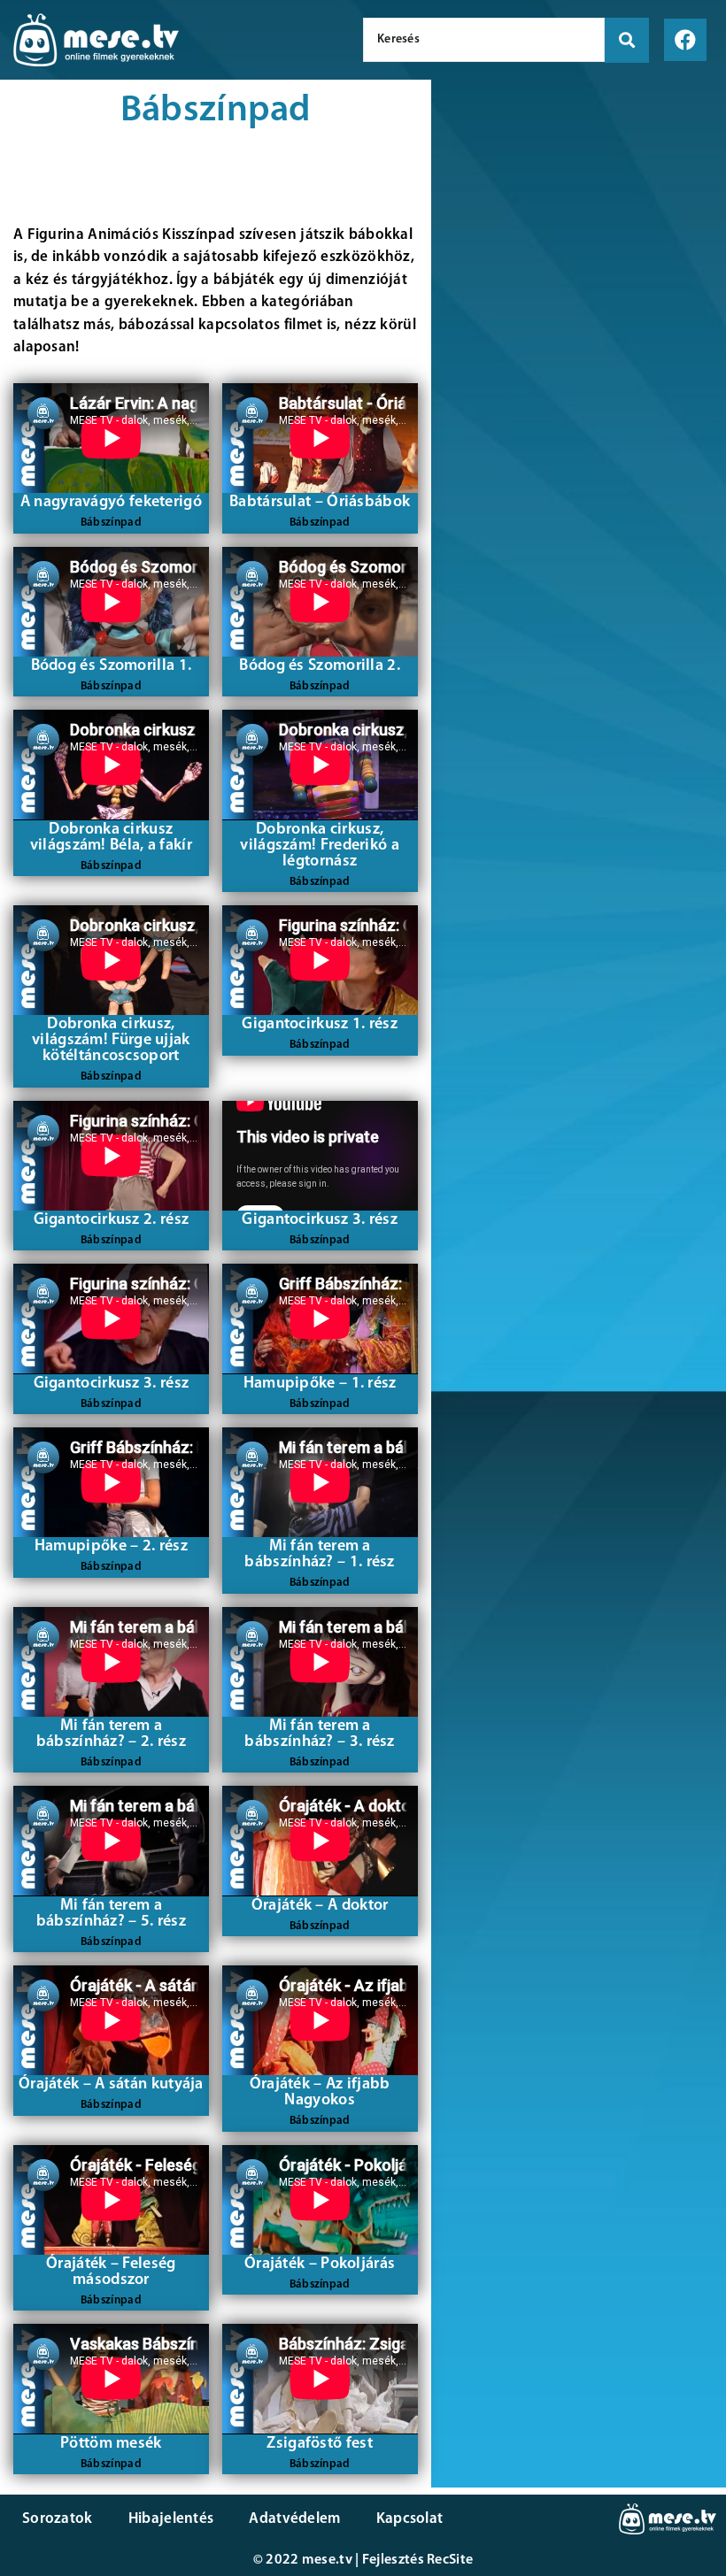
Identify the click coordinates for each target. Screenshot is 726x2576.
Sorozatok (58, 2519)
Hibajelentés (171, 2519)
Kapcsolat (410, 2519)
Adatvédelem (294, 2519)
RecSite (450, 2560)
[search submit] (627, 40)
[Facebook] (685, 40)
